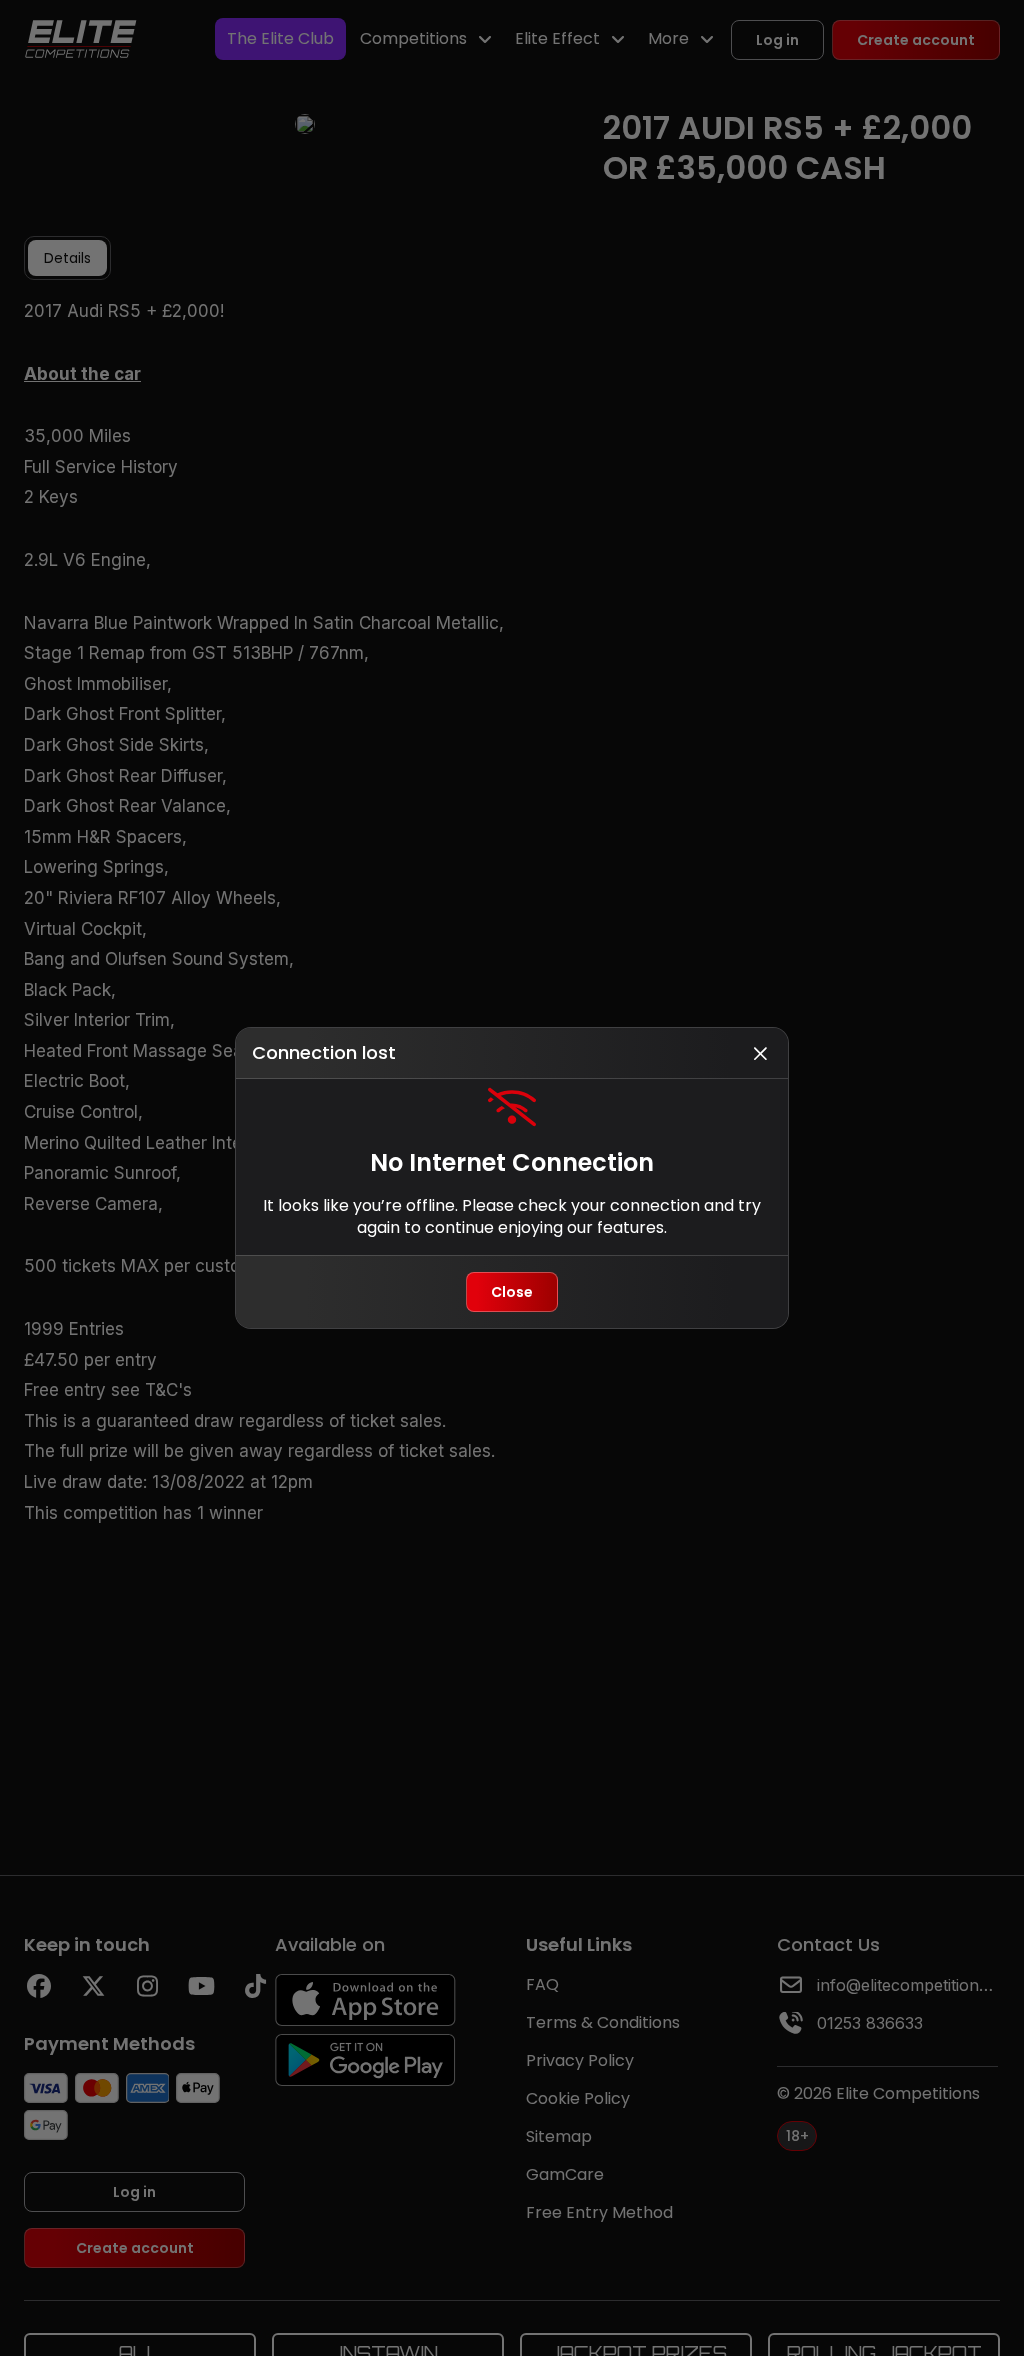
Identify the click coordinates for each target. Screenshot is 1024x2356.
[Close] (760, 1053)
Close (512, 1292)
